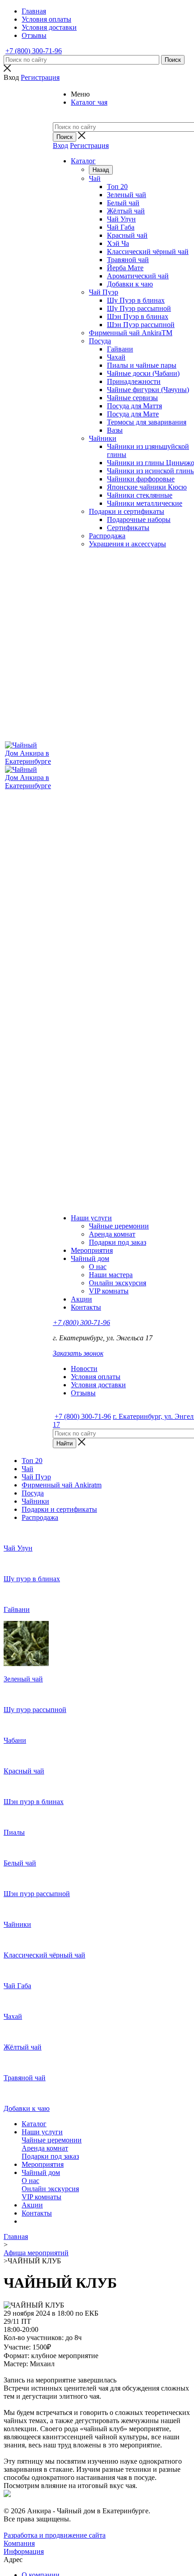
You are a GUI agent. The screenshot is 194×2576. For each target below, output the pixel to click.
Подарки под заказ (118, 1242)
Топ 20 (117, 187)
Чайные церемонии (119, 1226)
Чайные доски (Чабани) (143, 373)
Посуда (100, 341)
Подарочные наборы (139, 519)
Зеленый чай (127, 195)
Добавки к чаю (130, 284)
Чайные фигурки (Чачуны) (148, 390)
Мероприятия (92, 1250)
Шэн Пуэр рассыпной (141, 325)
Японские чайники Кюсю (147, 487)
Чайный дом (90, 1258)
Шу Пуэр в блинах (136, 300)
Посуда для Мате (133, 414)
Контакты (86, 1307)
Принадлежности (134, 381)
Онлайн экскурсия (118, 1283)
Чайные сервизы (132, 398)
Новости (84, 1369)
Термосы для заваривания (147, 422)
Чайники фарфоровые (141, 479)
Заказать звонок (78, 1353)
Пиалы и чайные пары (142, 365)
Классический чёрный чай (148, 252)
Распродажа (107, 536)
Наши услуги (91, 1218)
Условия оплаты (96, 1377)
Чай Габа (121, 227)
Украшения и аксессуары (127, 544)
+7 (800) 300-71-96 (34, 51)
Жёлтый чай (126, 211)
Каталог (83, 161)
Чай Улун (121, 219)
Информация (24, 2551)
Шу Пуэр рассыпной (139, 308)
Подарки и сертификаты (127, 511)
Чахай (116, 357)
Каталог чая (89, 102)
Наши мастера (111, 1275)
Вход (60, 145)
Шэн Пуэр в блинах (138, 316)
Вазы (115, 430)
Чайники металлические (145, 503)
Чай (95, 178)
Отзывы (83, 1393)
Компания (19, 2543)
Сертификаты (128, 528)
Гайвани (120, 349)
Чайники (103, 438)
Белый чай (123, 203)
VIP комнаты (109, 1291)
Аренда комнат (112, 1234)
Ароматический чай (138, 276)
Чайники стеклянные (140, 495)
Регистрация (89, 145)
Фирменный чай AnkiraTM (131, 333)
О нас (98, 1267)
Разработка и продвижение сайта (55, 2535)
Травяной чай (128, 260)
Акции (81, 1299)
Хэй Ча (118, 243)
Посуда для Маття (134, 406)
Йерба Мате (125, 268)
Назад (101, 170)
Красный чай (127, 235)
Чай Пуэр (104, 292)
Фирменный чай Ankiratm (62, 1485)
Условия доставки (98, 1385)
